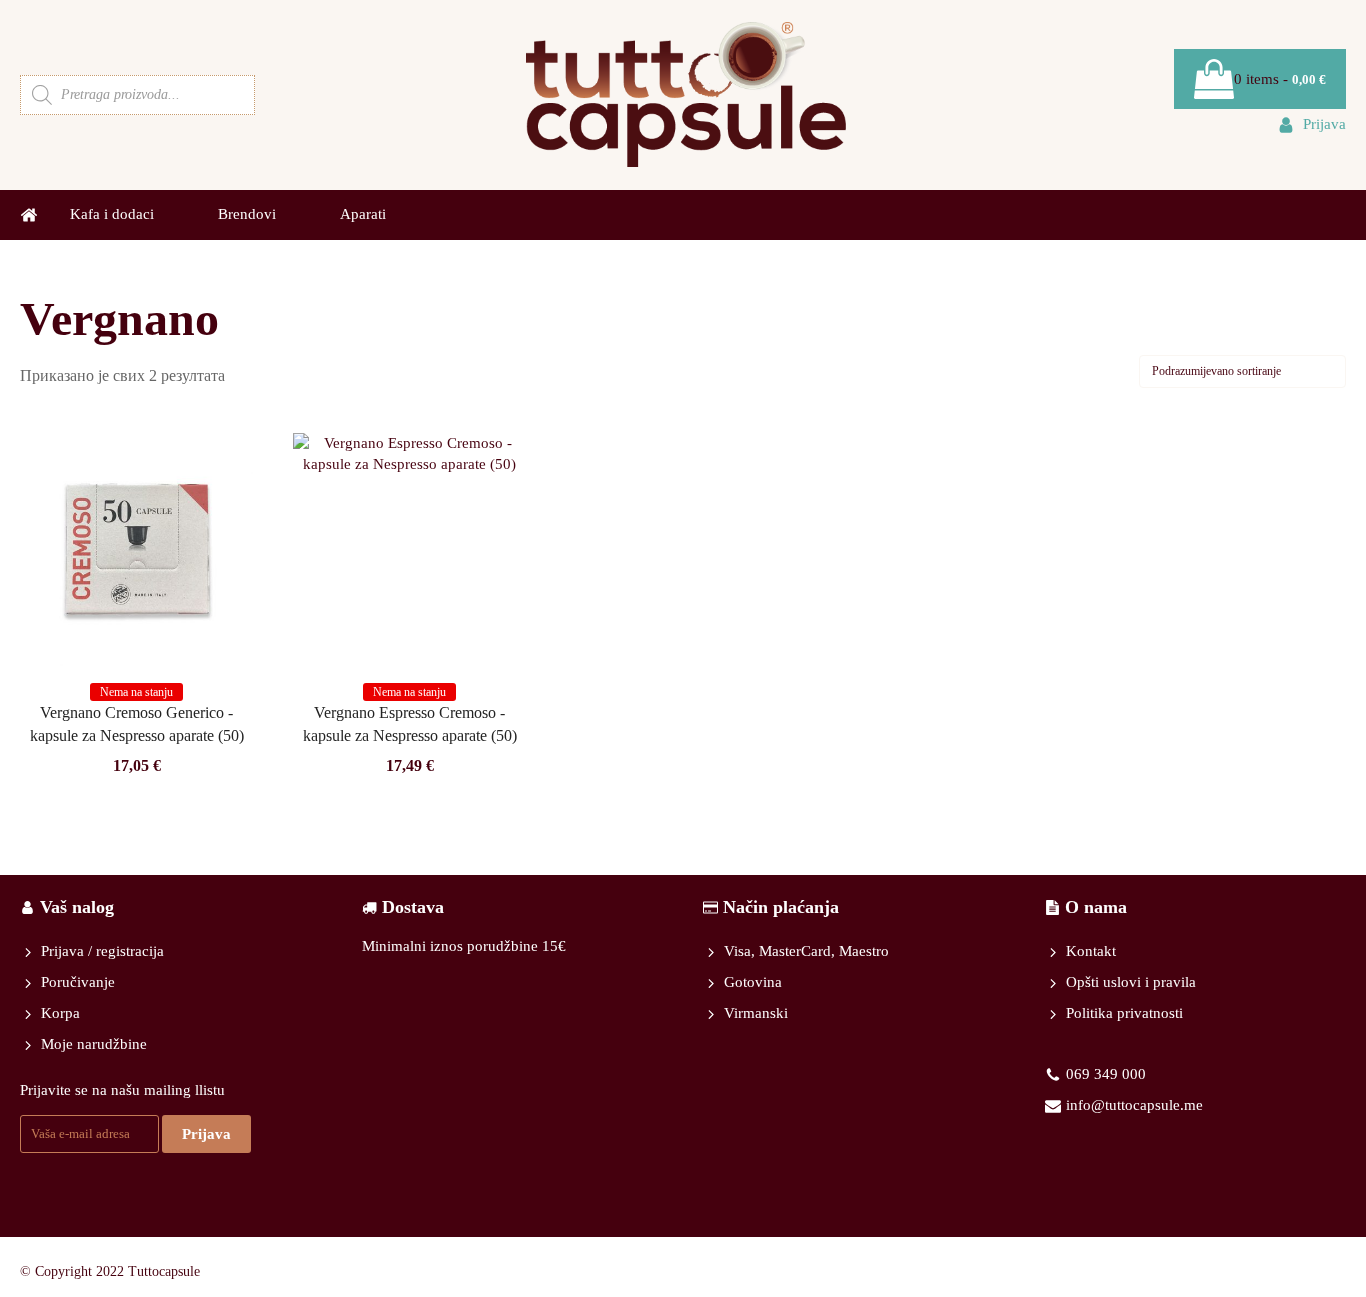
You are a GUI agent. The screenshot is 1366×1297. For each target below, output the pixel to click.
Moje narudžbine (94, 1044)
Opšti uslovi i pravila (1131, 982)
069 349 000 (1106, 1074)
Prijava (206, 1134)
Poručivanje (78, 982)
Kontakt (1091, 951)
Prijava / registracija (102, 951)
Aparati (363, 214)
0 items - (1280, 79)
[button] (1311, 124)
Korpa (60, 1013)
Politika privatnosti (1124, 1013)
